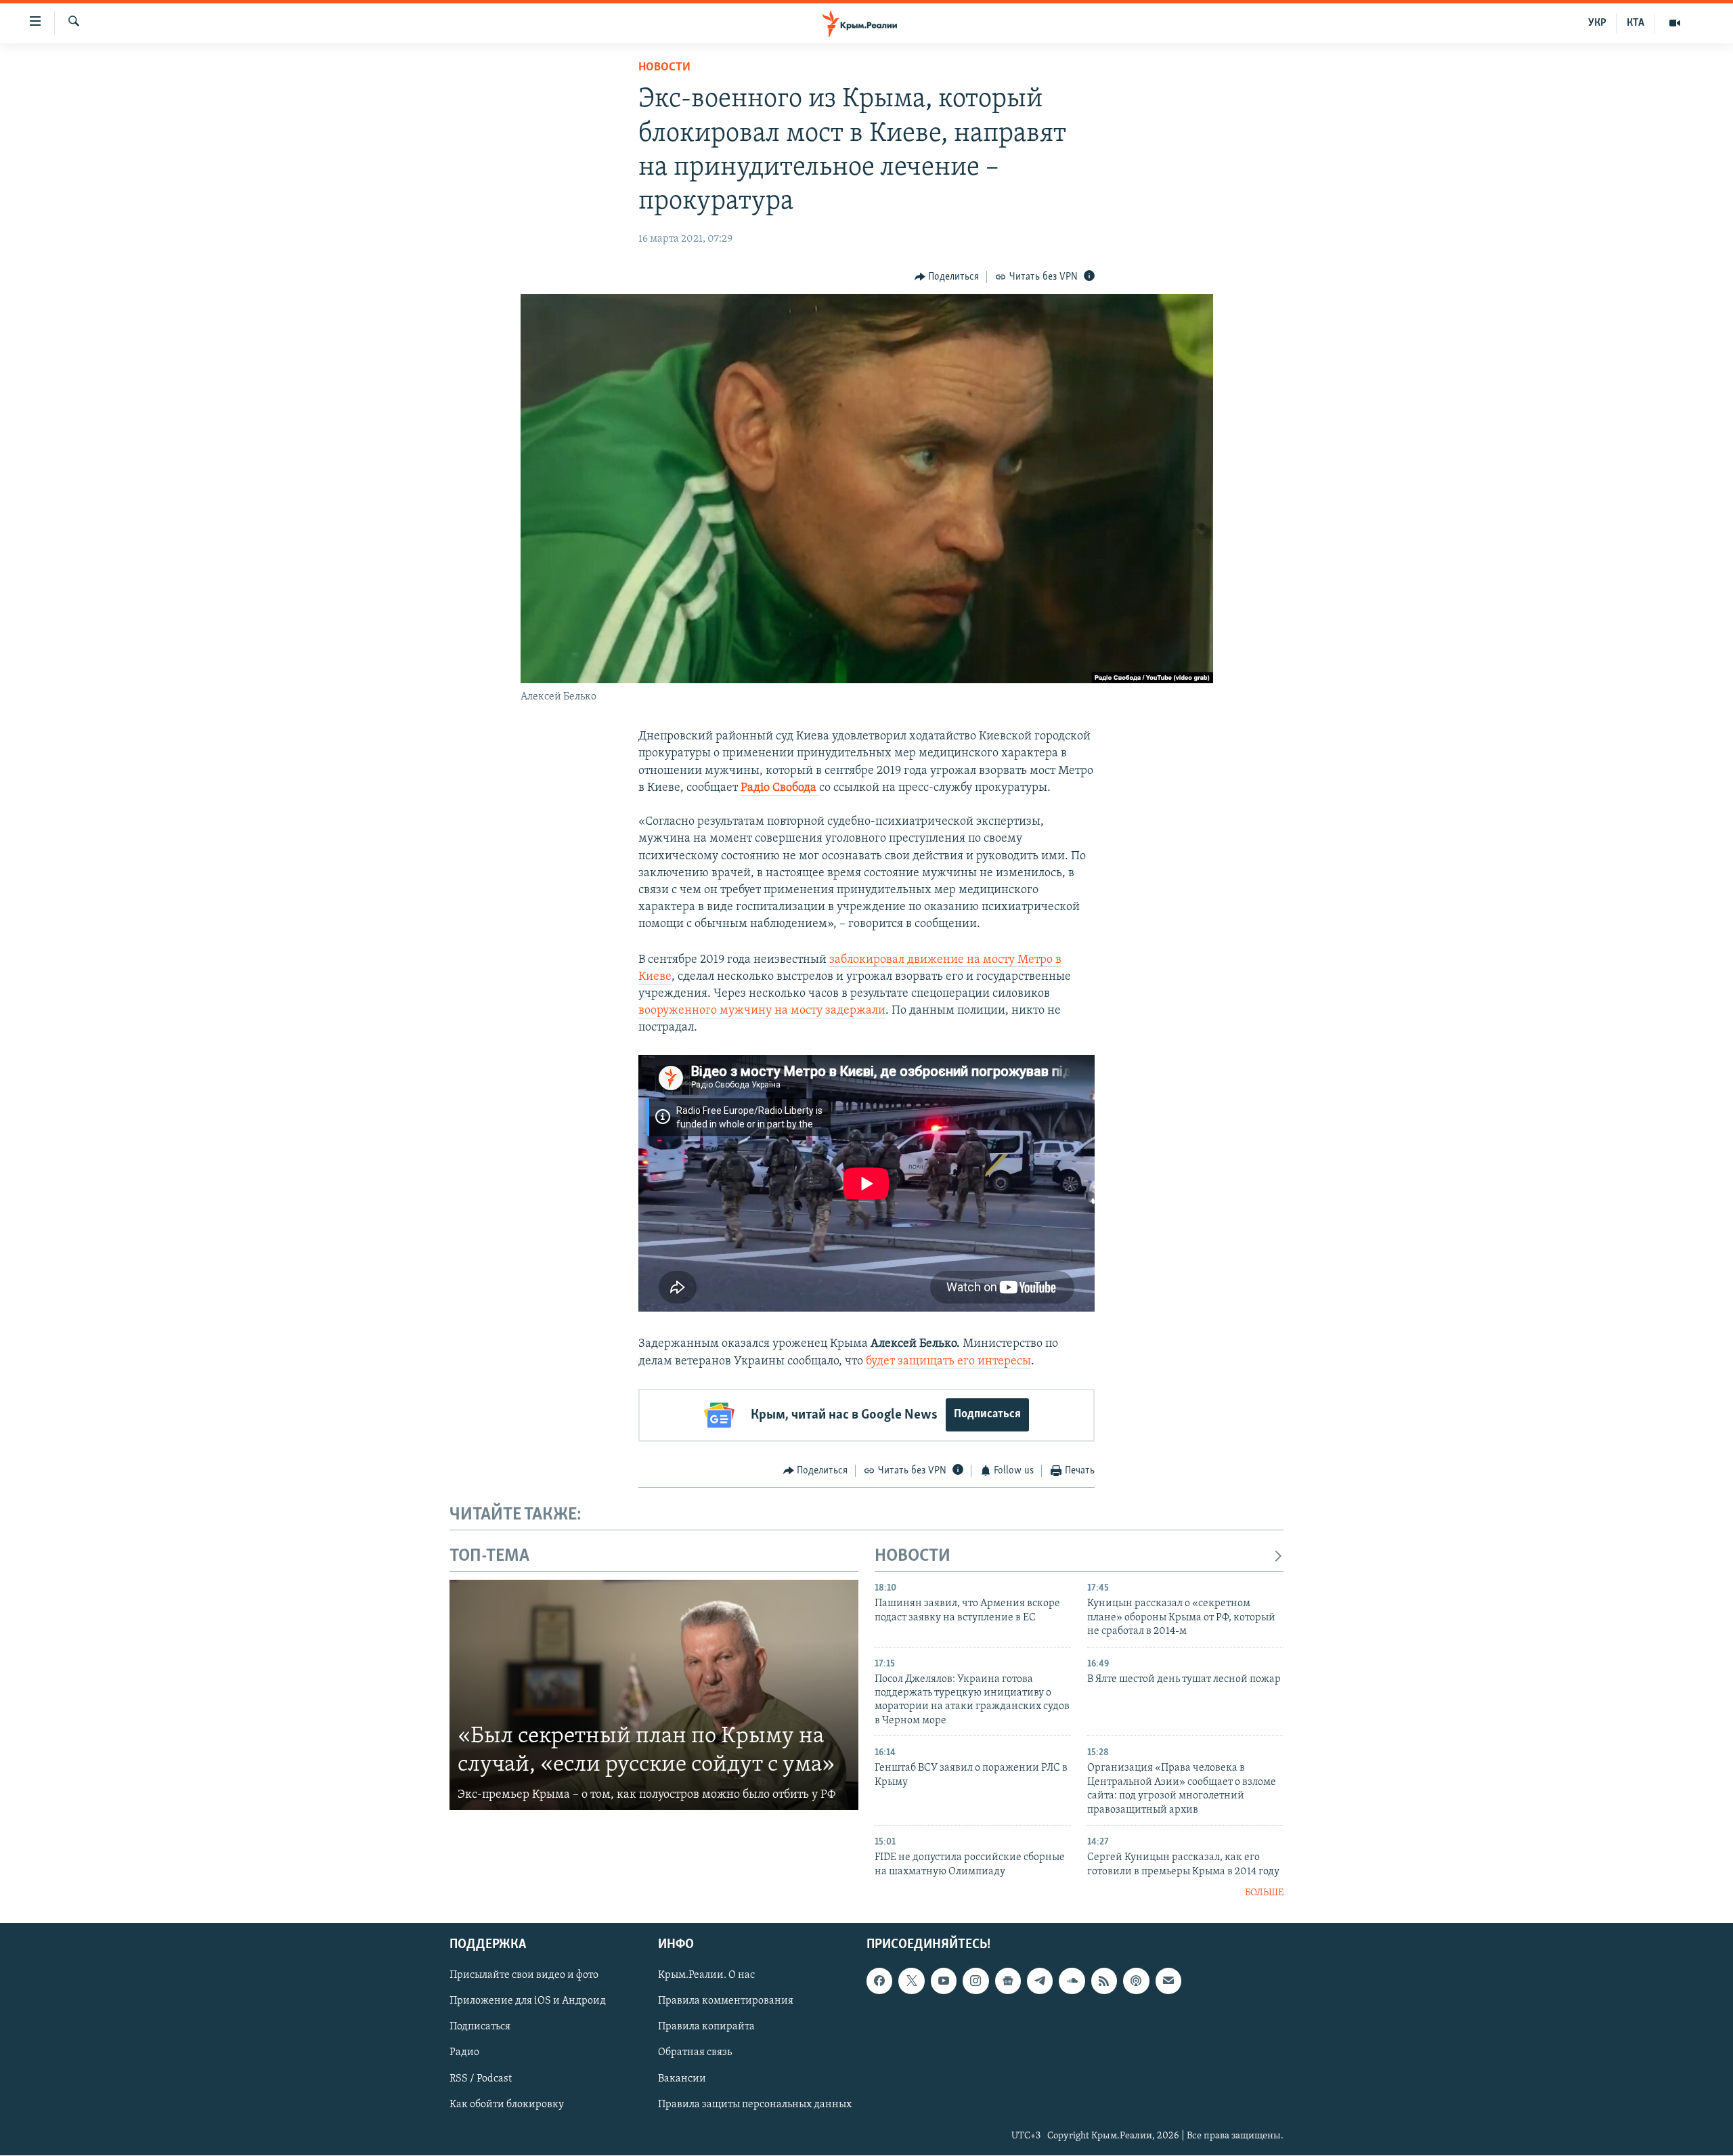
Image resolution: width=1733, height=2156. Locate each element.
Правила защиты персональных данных (755, 2105)
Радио (464, 2053)
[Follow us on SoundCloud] (1072, 1981)
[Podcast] (1136, 1981)
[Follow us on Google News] (1008, 1981)
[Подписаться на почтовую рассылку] (1168, 1981)
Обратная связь (695, 2053)
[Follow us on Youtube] (944, 1981)
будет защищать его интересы (948, 1362)
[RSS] (1104, 1981)
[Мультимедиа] (1675, 23)
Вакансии (682, 2079)
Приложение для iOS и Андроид (528, 2002)
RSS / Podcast (481, 2079)
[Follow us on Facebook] (879, 1981)
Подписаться (987, 1415)
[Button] (947, 277)
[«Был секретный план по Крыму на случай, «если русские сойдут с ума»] (654, 1695)
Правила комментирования (726, 2002)
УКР (1597, 23)
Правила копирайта (706, 2027)
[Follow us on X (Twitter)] (911, 1981)
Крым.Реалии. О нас (706, 1976)
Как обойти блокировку (507, 2105)
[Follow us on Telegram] (1040, 1981)
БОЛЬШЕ (1264, 1893)
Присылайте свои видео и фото (524, 1976)
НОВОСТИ (913, 1556)
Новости (664, 68)
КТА (1636, 23)
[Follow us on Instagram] (975, 1981)
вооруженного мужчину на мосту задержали (762, 1011)
